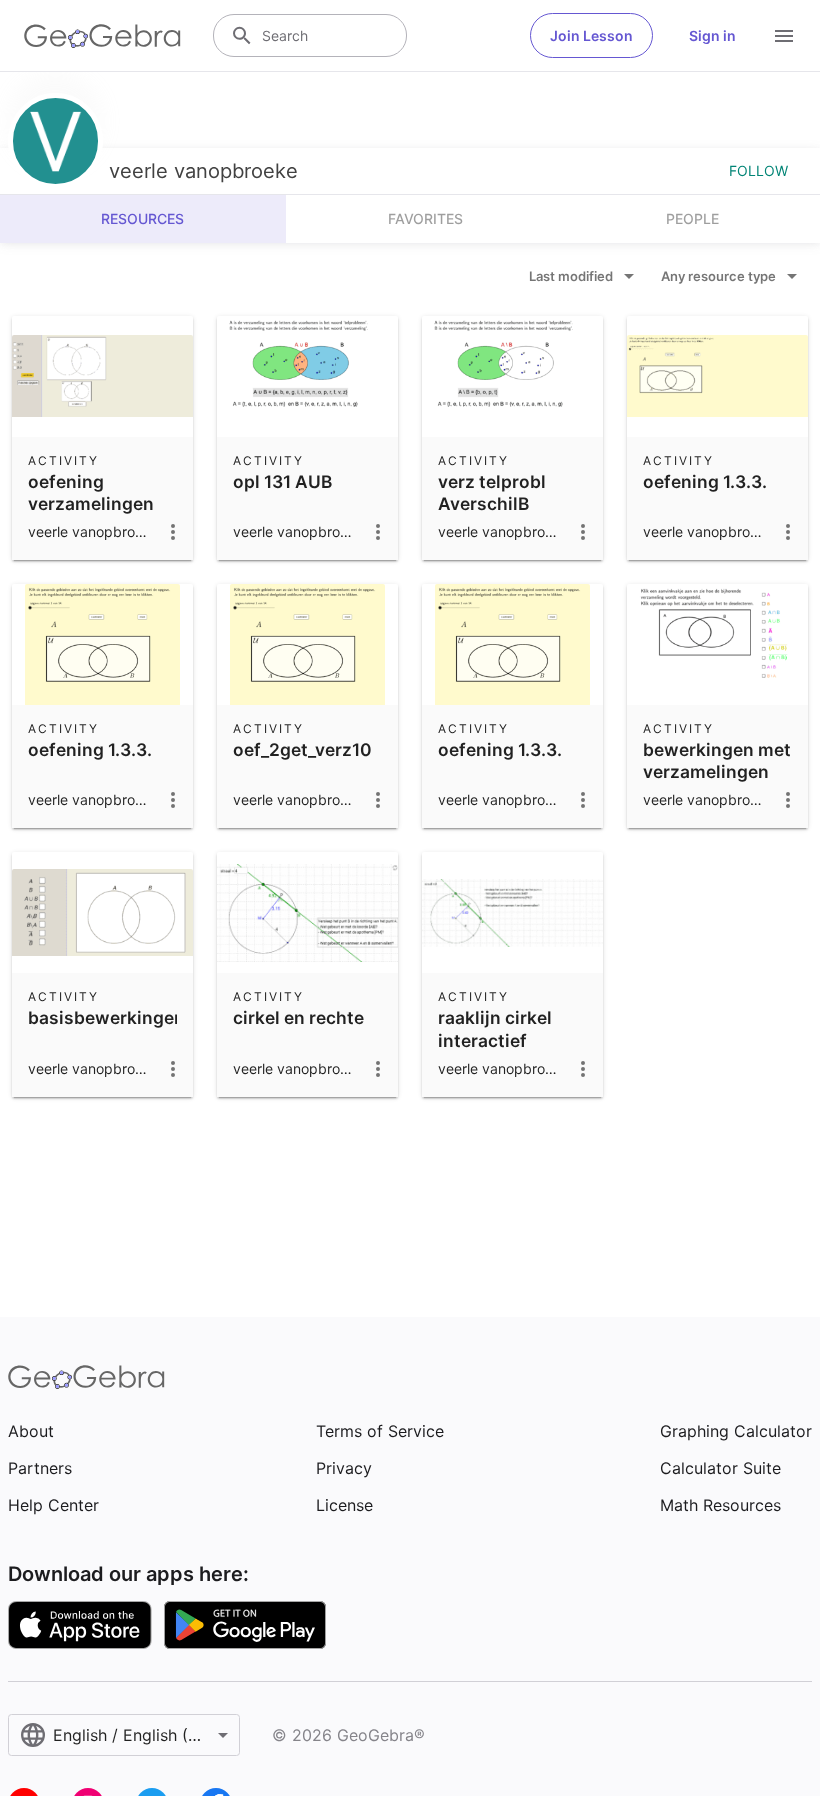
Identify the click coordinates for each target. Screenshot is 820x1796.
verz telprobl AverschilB (492, 492)
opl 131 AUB (282, 481)
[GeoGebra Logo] (102, 36)
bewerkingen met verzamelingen (717, 760)
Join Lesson (591, 35)
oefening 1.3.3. (705, 481)
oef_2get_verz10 (302, 749)
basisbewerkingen (106, 1017)
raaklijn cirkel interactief (495, 1028)
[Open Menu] (784, 36)
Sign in (712, 35)
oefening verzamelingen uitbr (91, 504)
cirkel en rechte (298, 1017)
